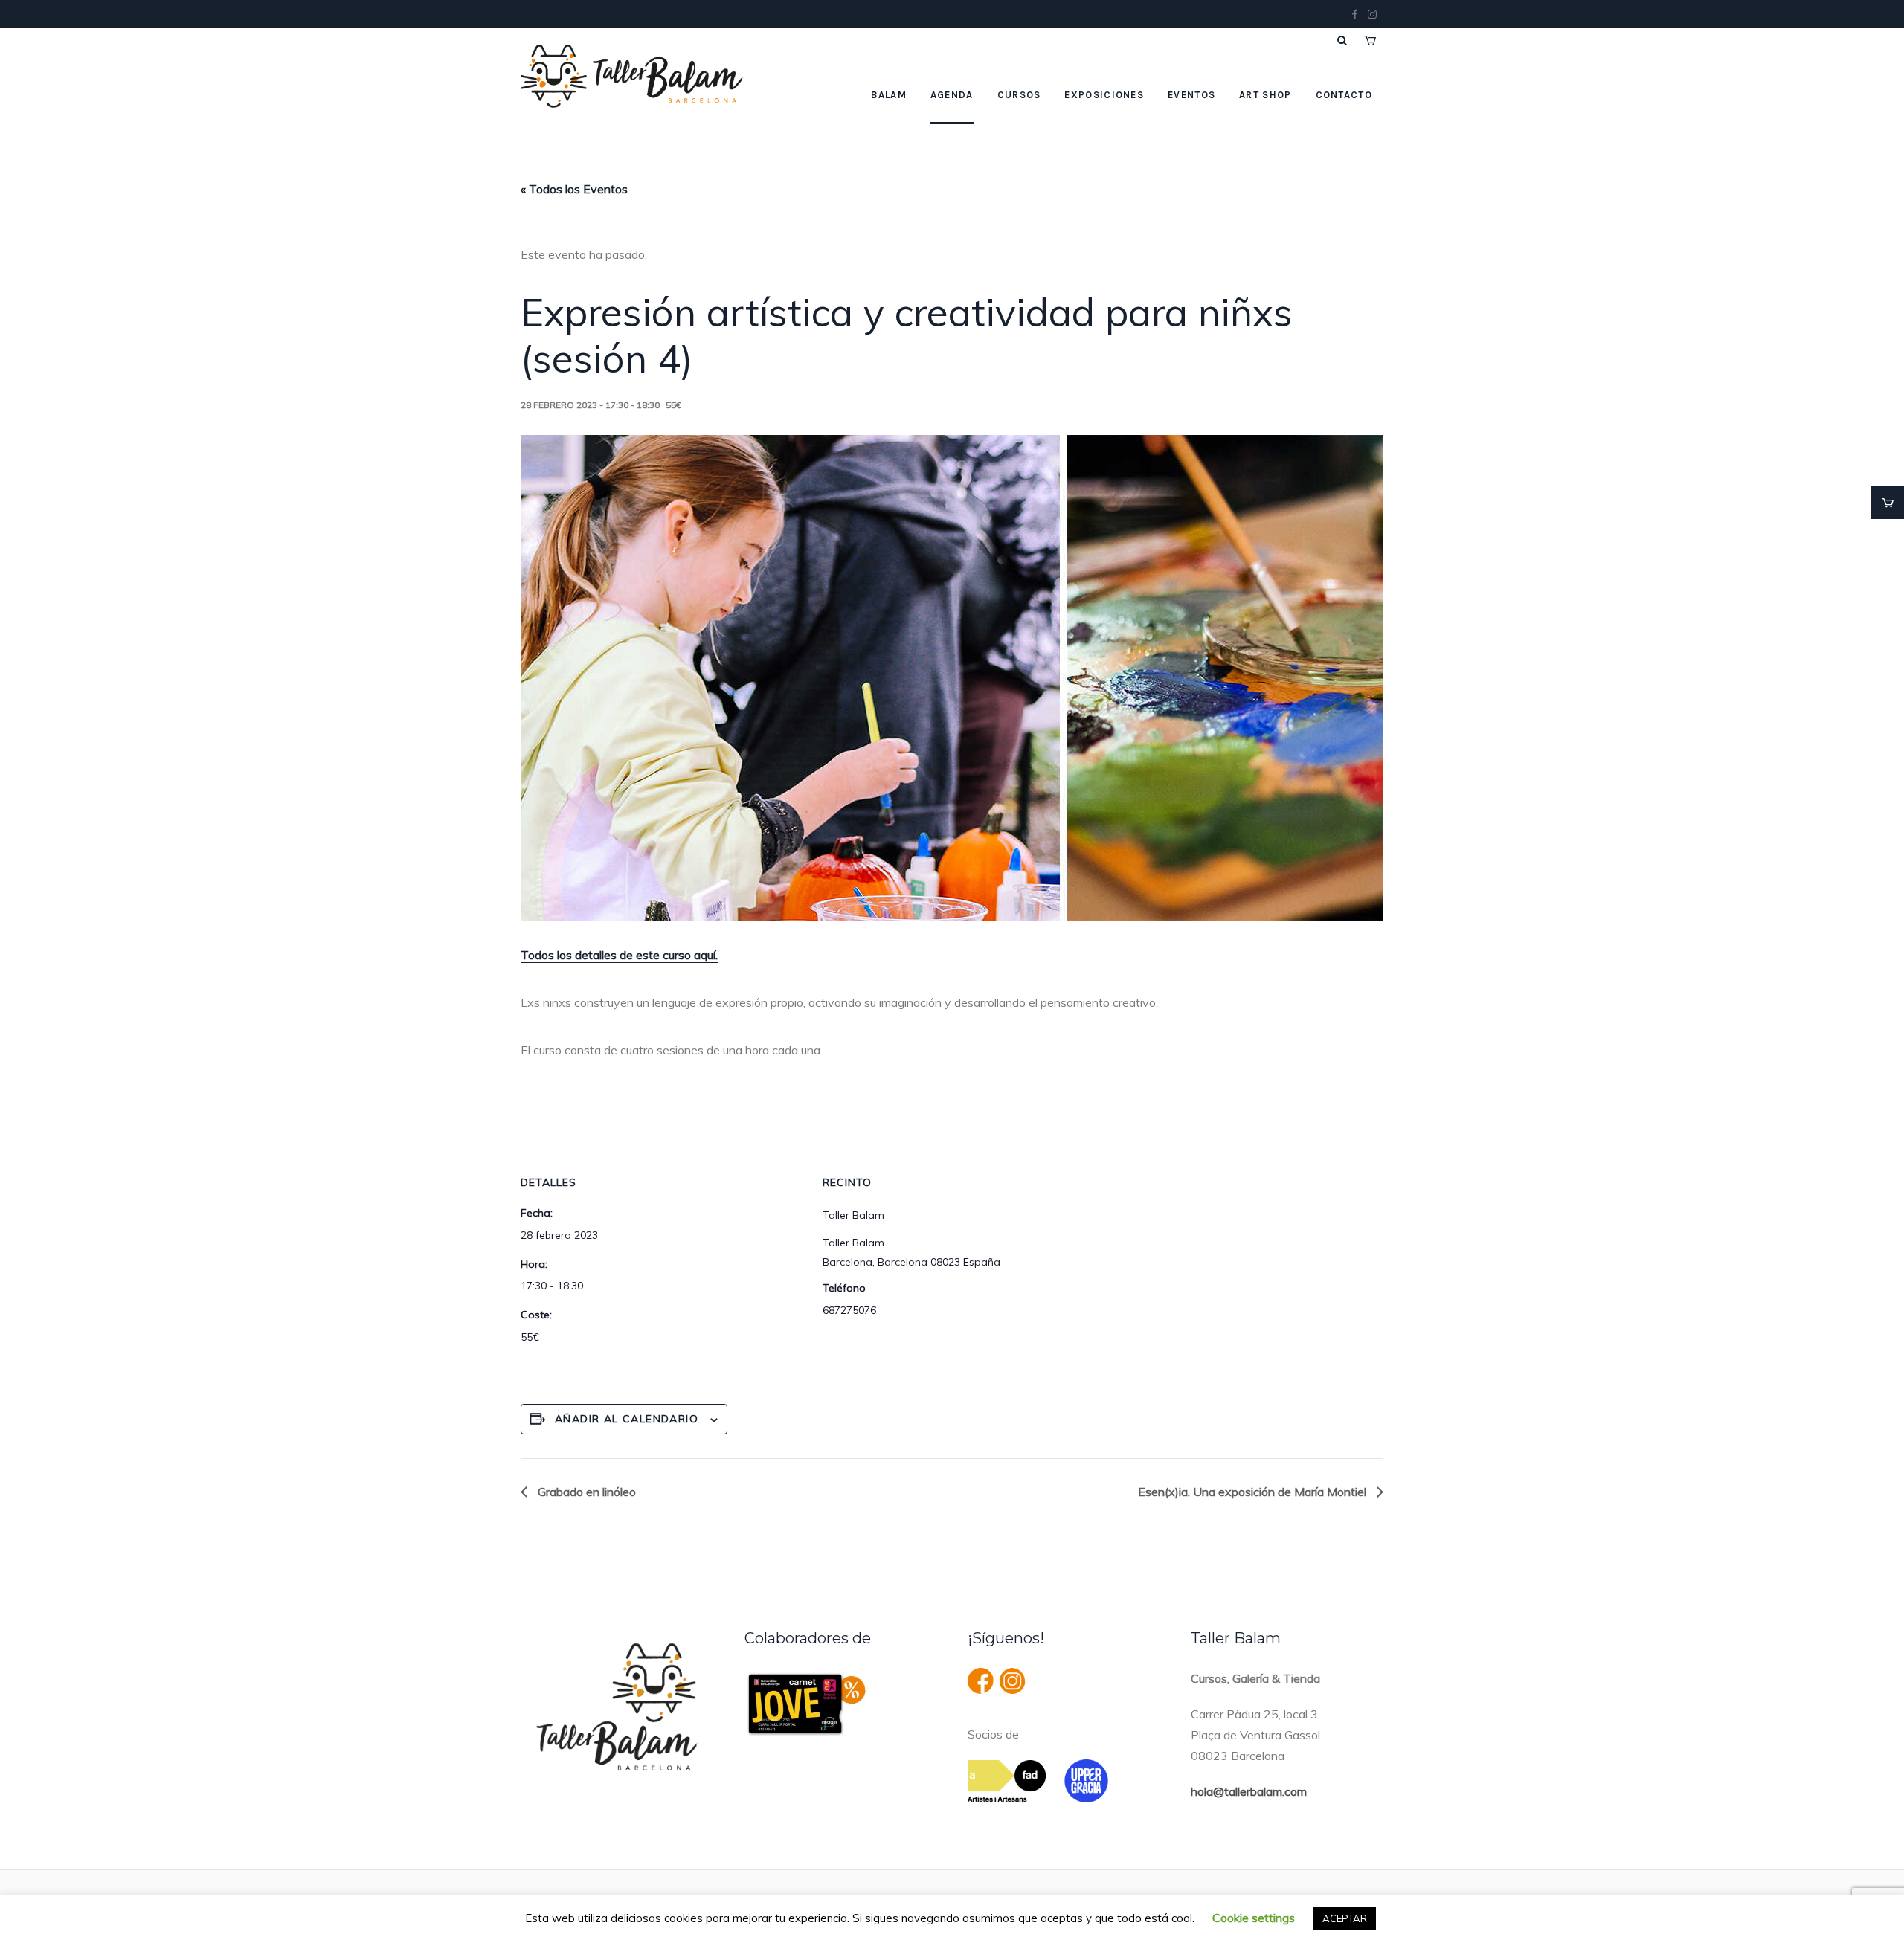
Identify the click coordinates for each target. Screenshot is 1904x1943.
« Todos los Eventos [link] (574, 189)
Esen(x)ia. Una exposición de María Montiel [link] (1254, 1492)
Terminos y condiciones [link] (868, 1909)
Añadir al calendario (627, 1419)
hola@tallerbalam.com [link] (1249, 1791)
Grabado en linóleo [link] (585, 1492)
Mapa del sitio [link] (1135, 1909)
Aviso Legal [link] (765, 1909)
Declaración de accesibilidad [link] (1014, 1909)
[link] (1887, 502)
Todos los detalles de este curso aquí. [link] (619, 955)
